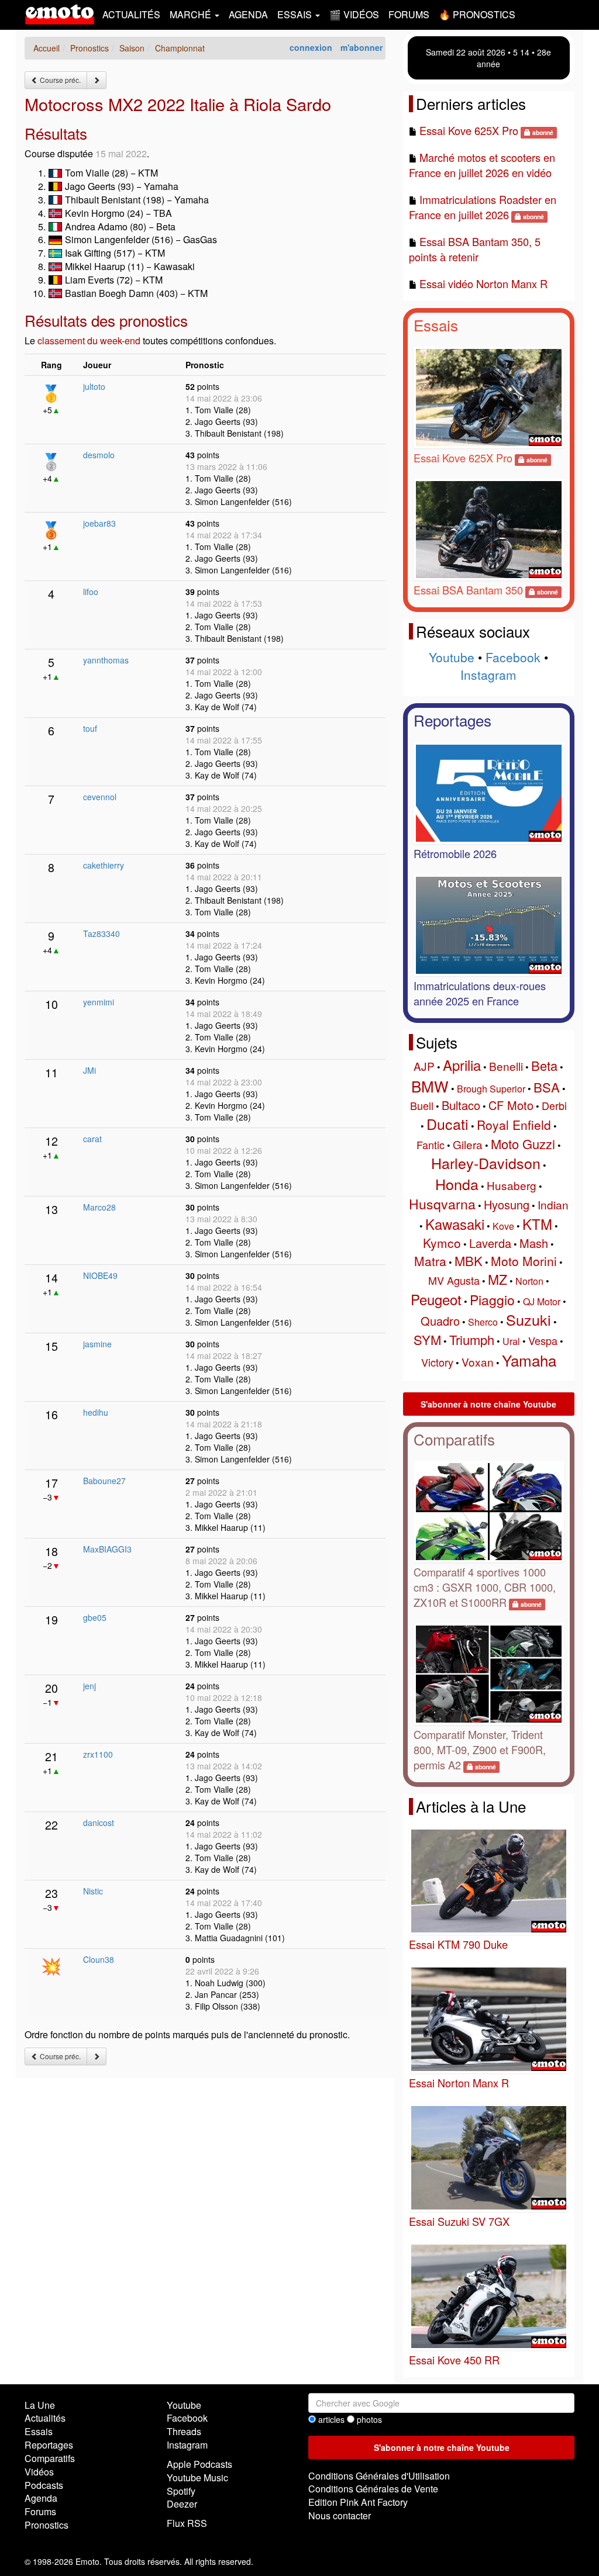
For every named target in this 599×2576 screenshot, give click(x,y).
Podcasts (44, 2485)
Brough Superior (491, 1089)
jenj (89, 1686)
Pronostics (47, 2525)
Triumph (472, 1339)
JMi (89, 1070)
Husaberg (512, 1185)
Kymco (442, 1243)
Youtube (452, 657)
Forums (409, 14)
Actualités (131, 14)
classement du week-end (89, 340)
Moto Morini (524, 1261)
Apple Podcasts (199, 2464)
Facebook (513, 657)
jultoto (94, 386)
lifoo (91, 592)
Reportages (452, 720)
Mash (534, 1243)
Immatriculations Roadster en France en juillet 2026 (483, 207)
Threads (184, 2431)
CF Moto (511, 1105)
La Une (40, 2405)
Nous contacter (340, 2516)
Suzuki (529, 1319)
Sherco (483, 1322)
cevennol (100, 797)
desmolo (99, 455)
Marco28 (99, 1207)
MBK (469, 1261)
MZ (498, 1279)
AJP (424, 1066)
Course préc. (59, 80)
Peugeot (436, 1299)
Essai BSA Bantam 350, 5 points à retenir (475, 249)
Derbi (554, 1105)
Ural (511, 1341)
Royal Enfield (514, 1125)
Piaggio (492, 1300)
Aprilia (462, 1065)
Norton (529, 1281)
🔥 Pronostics (477, 14)
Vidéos (39, 2472)
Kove (503, 1226)
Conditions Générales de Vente (373, 2489)
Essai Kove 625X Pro (469, 130)
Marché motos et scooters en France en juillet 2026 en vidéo (482, 165)
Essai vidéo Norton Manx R (483, 283)
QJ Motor (542, 1301)
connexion (311, 47)
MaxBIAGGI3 (107, 1549)
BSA (547, 1087)
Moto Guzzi (523, 1144)
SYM (427, 1339)
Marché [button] (192, 14)
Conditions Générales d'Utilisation (379, 2476)
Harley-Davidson (486, 1163)
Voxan (478, 1362)
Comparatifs (454, 1439)
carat (92, 1139)
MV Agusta (454, 1280)
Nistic (93, 1891)
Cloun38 (99, 1959)
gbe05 (95, 1617)
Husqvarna (442, 1204)
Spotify (181, 2491)
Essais (436, 325)
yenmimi (99, 1002)
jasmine (97, 1344)
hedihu (96, 1412)
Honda (457, 1184)
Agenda (248, 14)
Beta (544, 1065)
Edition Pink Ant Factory (358, 2502)
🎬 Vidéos (354, 14)
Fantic (431, 1144)
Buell (422, 1105)
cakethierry (104, 865)
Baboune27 (104, 1481)
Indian (553, 1204)
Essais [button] (296, 14)
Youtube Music (197, 2478)
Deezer (182, 2504)
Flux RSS (187, 2523)
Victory (437, 1362)
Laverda (490, 1243)
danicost (99, 1823)
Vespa (543, 1340)
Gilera (468, 1144)
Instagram (488, 675)
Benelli (506, 1066)
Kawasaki (455, 1224)
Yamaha (529, 1360)
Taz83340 (101, 933)
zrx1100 (98, 1754)
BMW (430, 1086)
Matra (430, 1261)
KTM (537, 1224)
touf (90, 728)
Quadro (440, 1321)
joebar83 (99, 523)
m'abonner (362, 47)
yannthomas (106, 660)
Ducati (447, 1123)
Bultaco (461, 1105)
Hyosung (507, 1204)
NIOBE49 (100, 1275)
